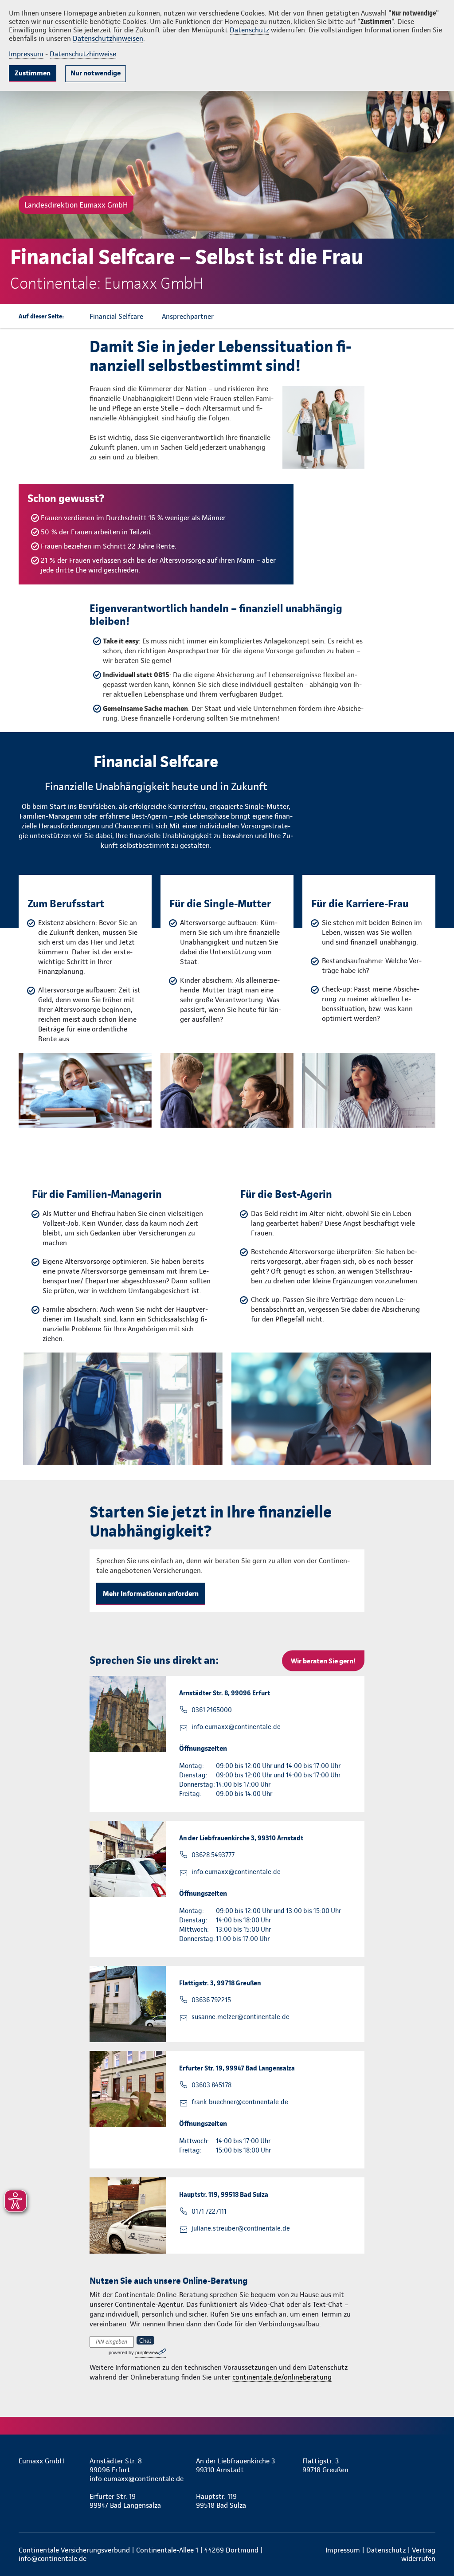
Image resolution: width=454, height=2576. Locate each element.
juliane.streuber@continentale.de (241, 2228)
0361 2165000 (212, 1710)
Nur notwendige (96, 73)
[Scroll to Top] (410, 1262)
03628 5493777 (213, 1855)
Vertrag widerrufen (418, 2554)
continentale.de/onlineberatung (282, 2377)
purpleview (147, 2353)
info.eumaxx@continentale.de (236, 1727)
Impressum (26, 54)
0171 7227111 (209, 2211)
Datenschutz (249, 30)
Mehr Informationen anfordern (151, 1594)
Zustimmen (33, 73)
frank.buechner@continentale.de (240, 2102)
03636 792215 (211, 2000)
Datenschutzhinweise (83, 54)
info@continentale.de (53, 2558)
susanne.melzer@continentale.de (241, 2017)
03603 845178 (211, 2085)
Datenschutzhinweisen (108, 38)
